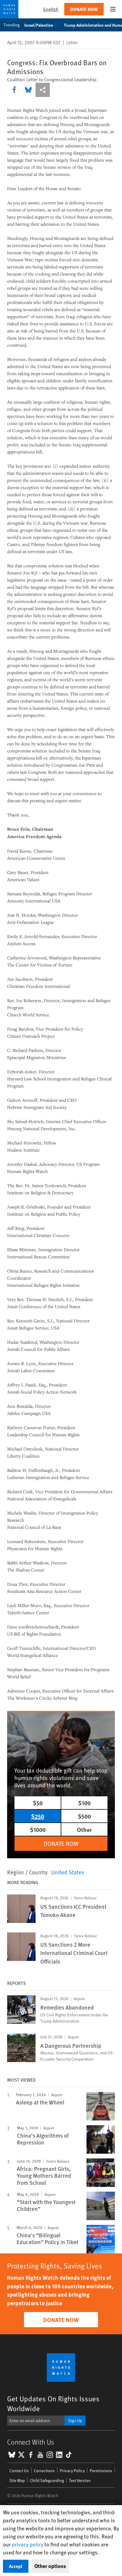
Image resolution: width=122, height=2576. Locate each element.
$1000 (38, 1829)
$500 (84, 1816)
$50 (38, 1803)
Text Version (80, 2480)
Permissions (101, 2471)
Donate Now (84, 9)
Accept (16, 2566)
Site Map (17, 2480)
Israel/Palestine (39, 25)
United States (68, 1872)
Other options (50, 2566)
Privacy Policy (72, 2471)
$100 (84, 1803)
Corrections (44, 2471)
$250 (38, 1816)
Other (84, 1829)
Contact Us (19, 2471)
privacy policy (28, 2544)
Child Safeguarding (47, 2480)
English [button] (51, 9)
